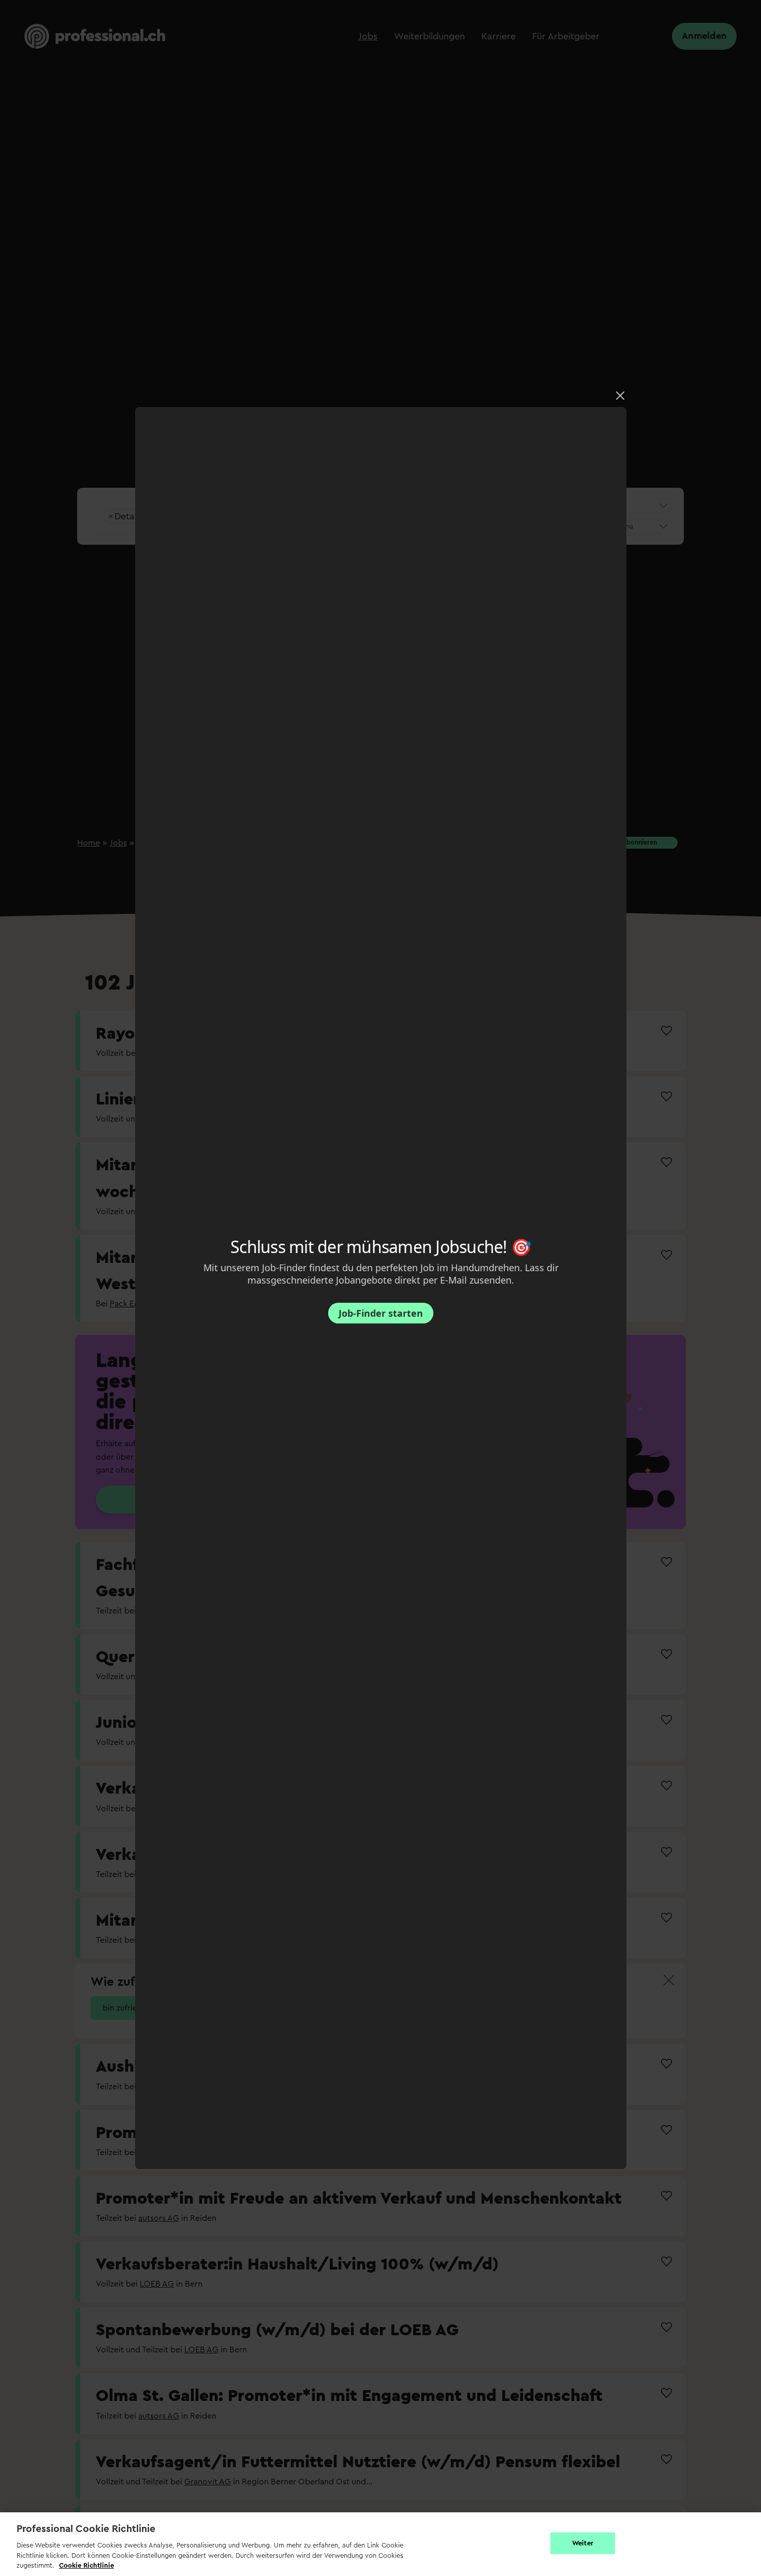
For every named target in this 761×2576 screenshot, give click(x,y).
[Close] (620, 396)
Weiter (583, 2543)
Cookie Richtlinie (86, 2565)
